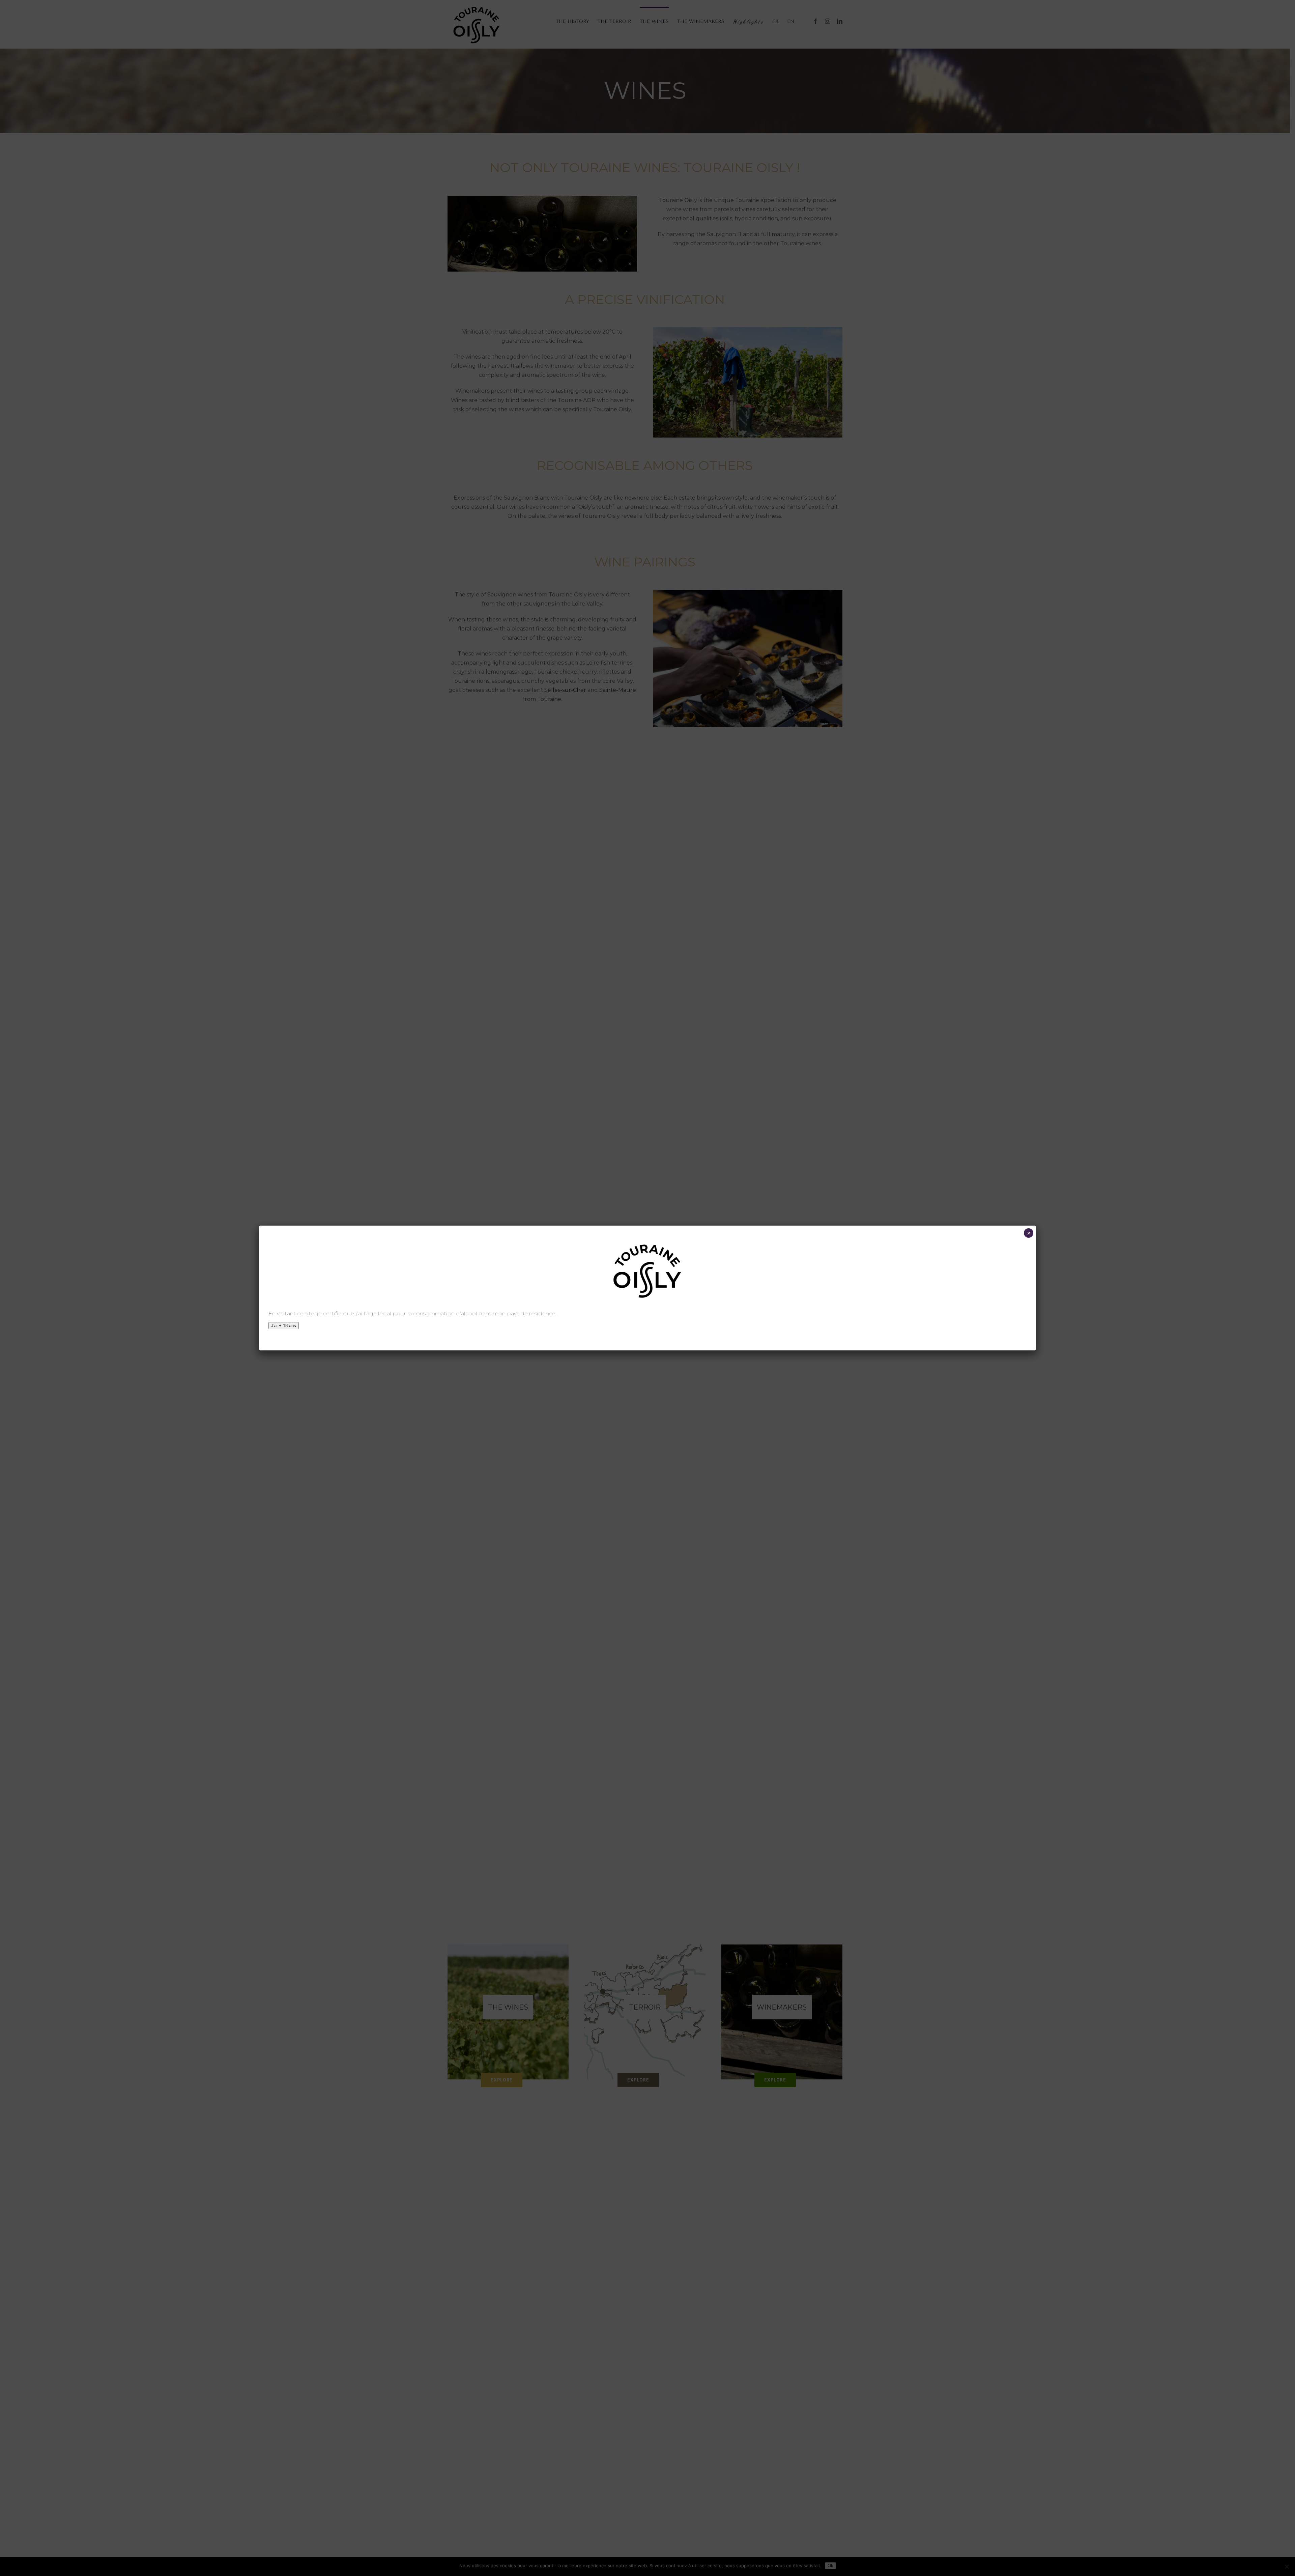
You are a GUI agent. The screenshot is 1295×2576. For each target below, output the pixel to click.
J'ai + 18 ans (284, 1326)
